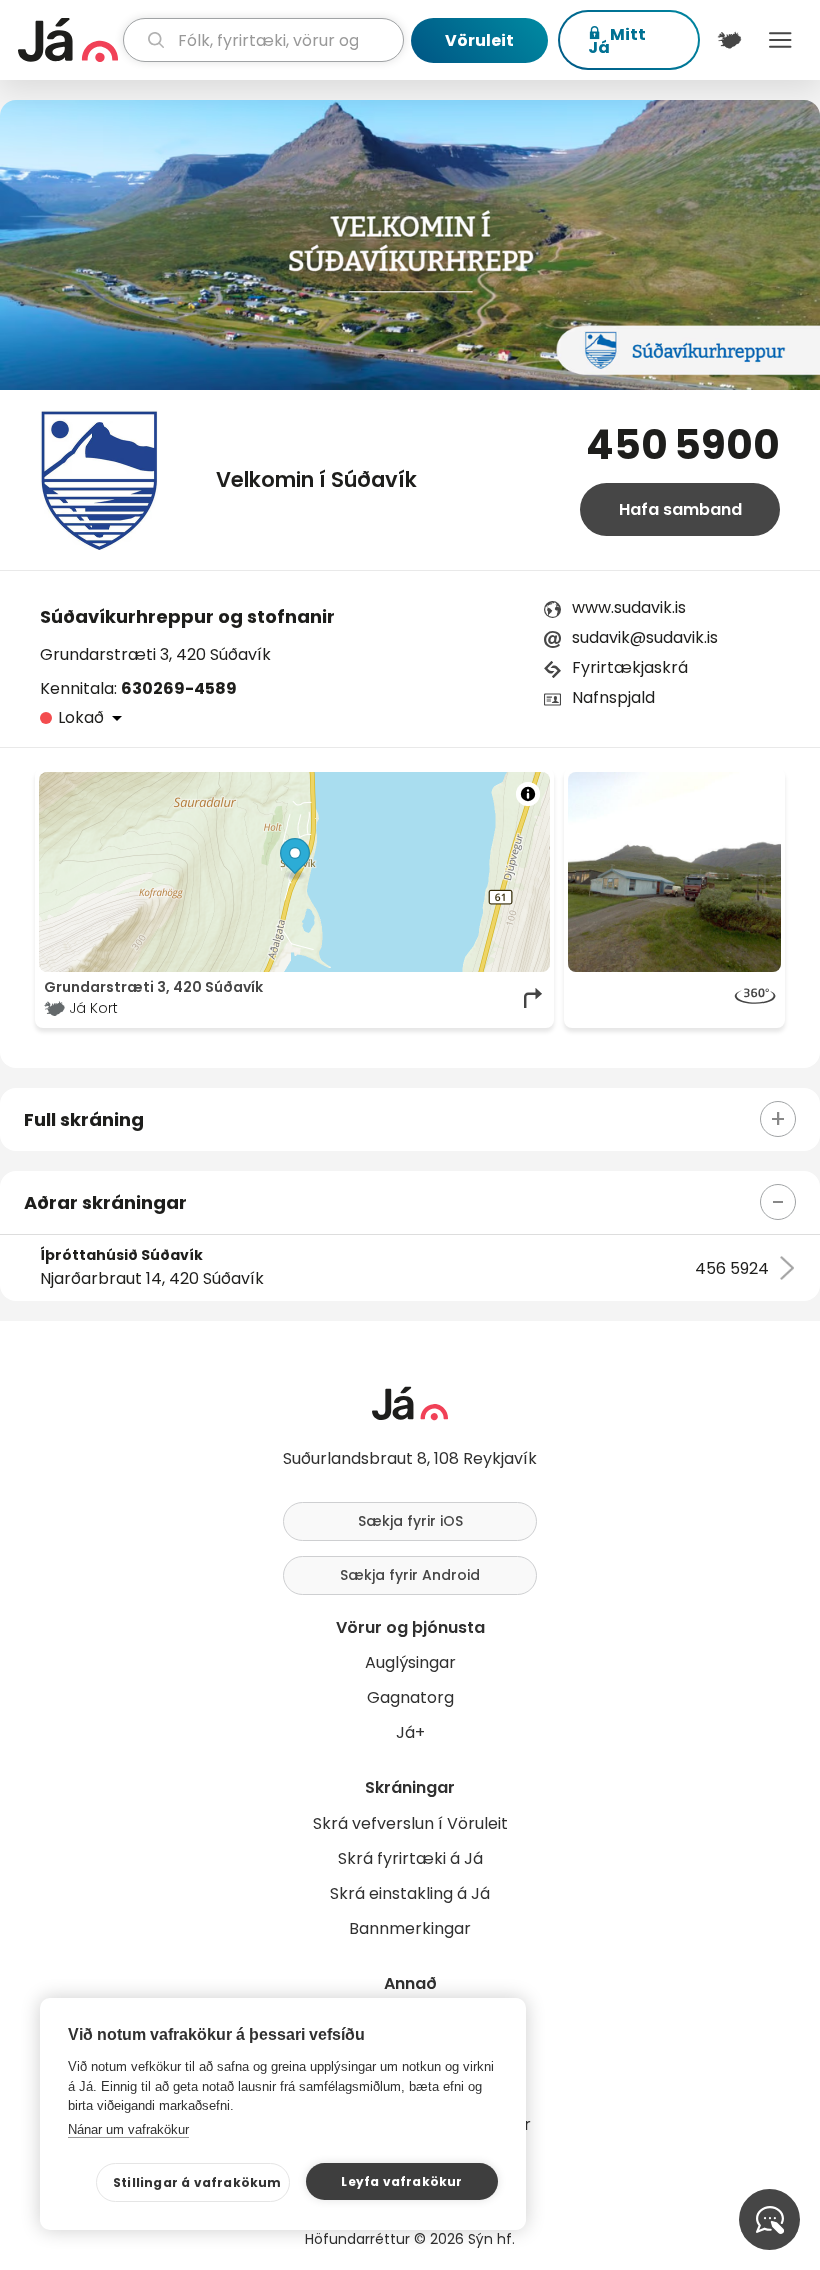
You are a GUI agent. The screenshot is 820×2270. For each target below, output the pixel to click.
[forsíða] (68, 40)
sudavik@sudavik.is (645, 637)
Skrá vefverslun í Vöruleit (410, 1823)
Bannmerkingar (410, 1928)
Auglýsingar (410, 1662)
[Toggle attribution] (528, 794)
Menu (780, 40)
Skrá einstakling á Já (410, 1893)
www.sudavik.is (629, 607)
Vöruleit (479, 40)
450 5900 (683, 445)
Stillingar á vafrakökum (197, 2182)
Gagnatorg (410, 1697)
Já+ (410, 1732)
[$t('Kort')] (729, 40)
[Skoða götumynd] (674, 998)
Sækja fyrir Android (410, 1575)
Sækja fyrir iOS (410, 1521)
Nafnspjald (613, 697)
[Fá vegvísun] (534, 998)
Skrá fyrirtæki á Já (410, 1858)
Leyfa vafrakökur (401, 2181)
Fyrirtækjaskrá (630, 667)
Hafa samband (680, 509)
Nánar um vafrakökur (128, 2129)
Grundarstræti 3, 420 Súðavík (155, 654)
